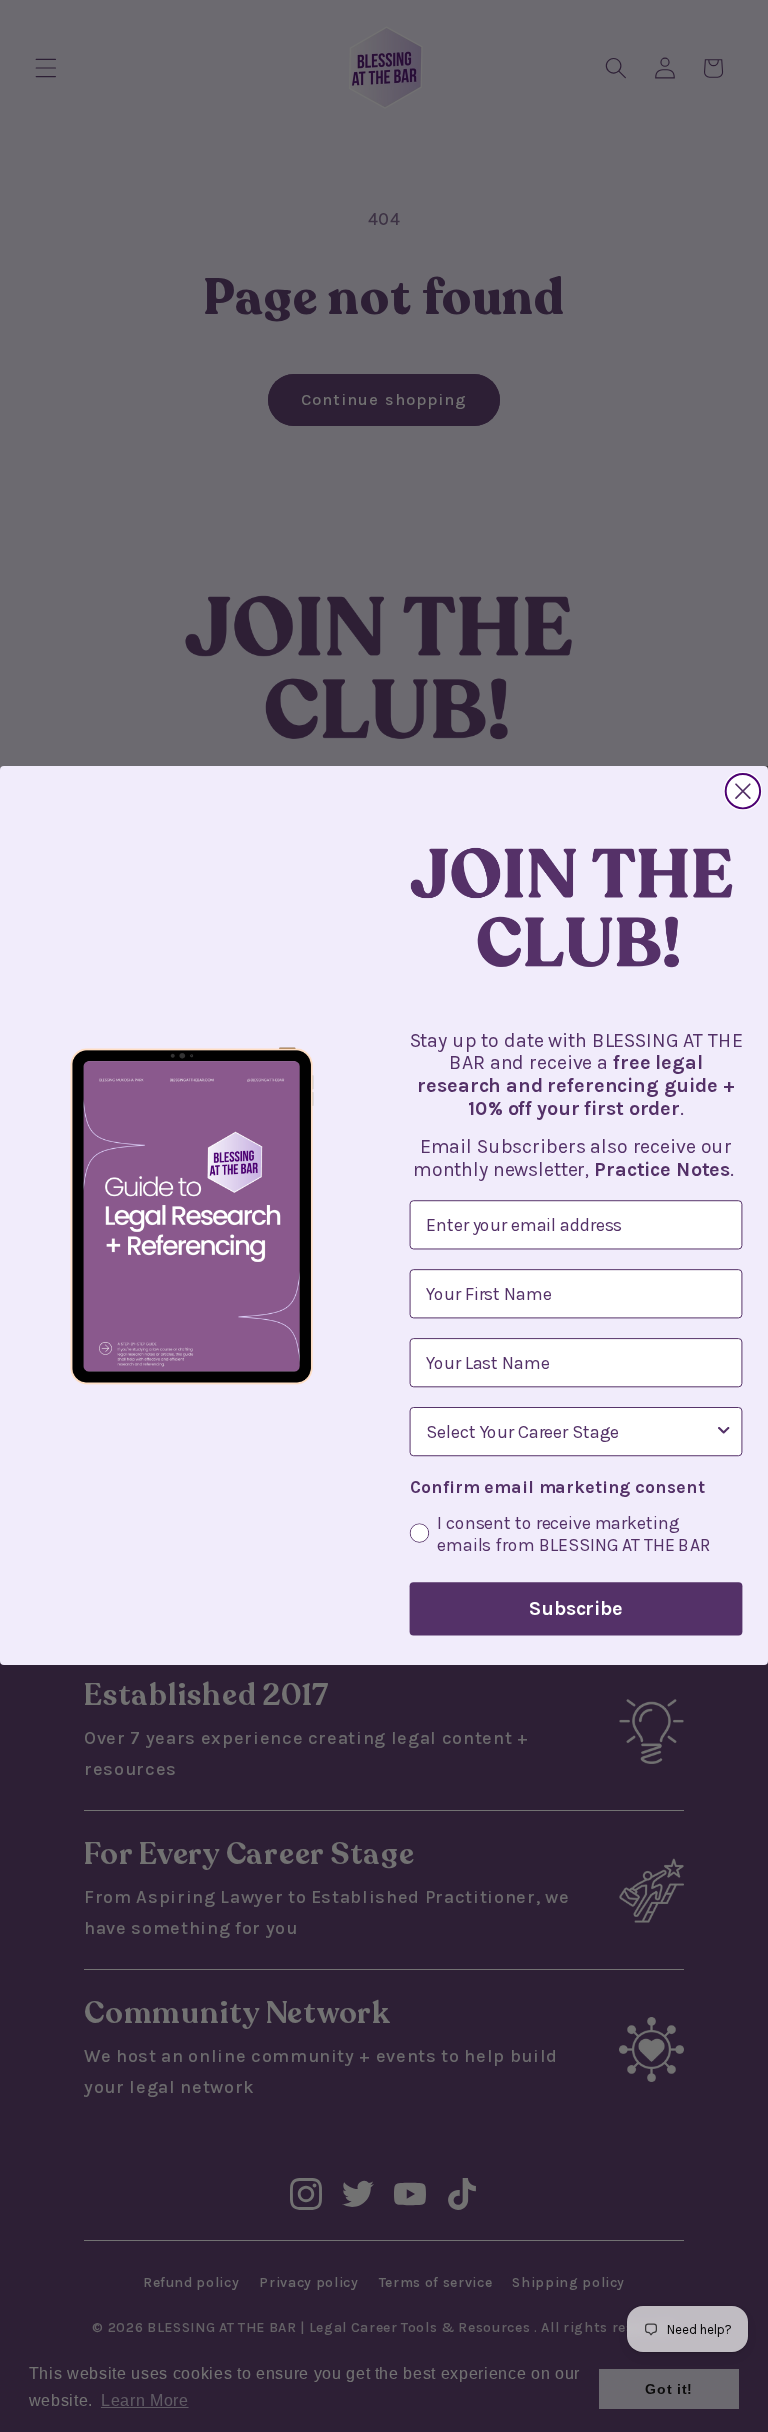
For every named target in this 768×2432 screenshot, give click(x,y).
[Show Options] (724, 1432)
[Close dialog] (743, 791)
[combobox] (570, 1432)
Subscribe (576, 1609)
